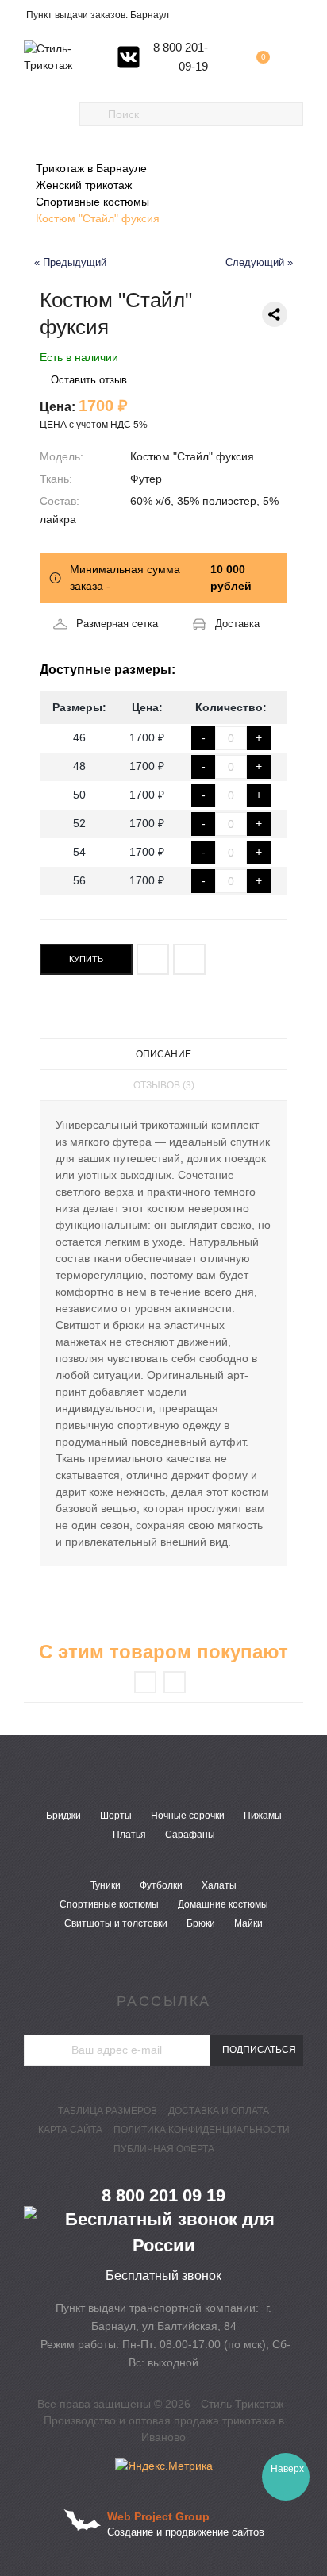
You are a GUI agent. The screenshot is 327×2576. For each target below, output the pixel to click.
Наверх (287, 2469)
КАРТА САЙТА (70, 2130)
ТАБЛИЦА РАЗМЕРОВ (108, 2111)
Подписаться (259, 2050)
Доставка (237, 624)
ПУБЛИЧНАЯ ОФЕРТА (164, 2149)
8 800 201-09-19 (181, 57)
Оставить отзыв (89, 380)
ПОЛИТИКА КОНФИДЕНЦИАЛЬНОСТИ (202, 2130)
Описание (163, 1054)
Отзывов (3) (164, 1085)
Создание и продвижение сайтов (186, 2532)
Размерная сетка (117, 624)
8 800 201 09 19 (163, 2234)
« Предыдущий (70, 263)
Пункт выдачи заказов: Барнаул (98, 15)
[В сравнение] (189, 959)
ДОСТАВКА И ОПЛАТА (219, 2111)
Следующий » (259, 263)
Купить (86, 959)
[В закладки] (153, 959)
